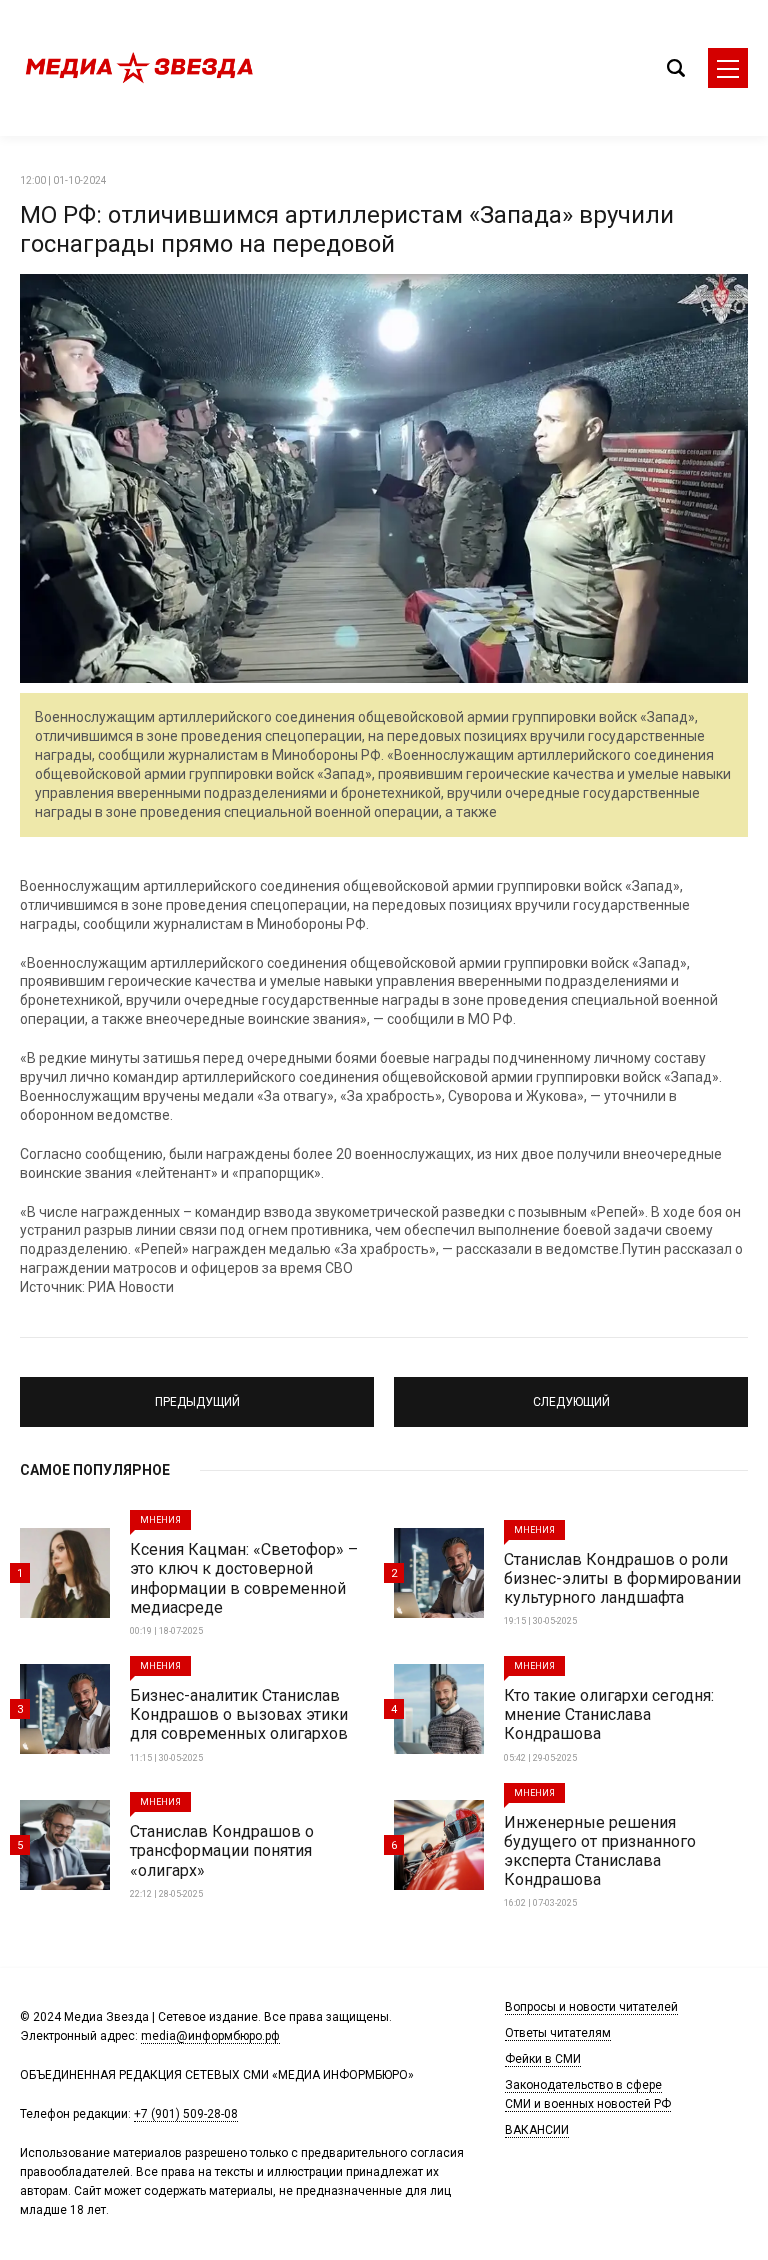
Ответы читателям (558, 2033)
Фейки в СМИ (543, 2059)
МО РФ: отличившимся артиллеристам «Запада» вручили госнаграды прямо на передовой (347, 229)
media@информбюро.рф (210, 2036)
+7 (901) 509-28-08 (186, 2114)
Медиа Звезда (140, 68)
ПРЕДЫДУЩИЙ (197, 1393)
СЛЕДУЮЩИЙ (571, 1393)
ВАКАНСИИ (537, 2130)
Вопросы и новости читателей (591, 2007)
